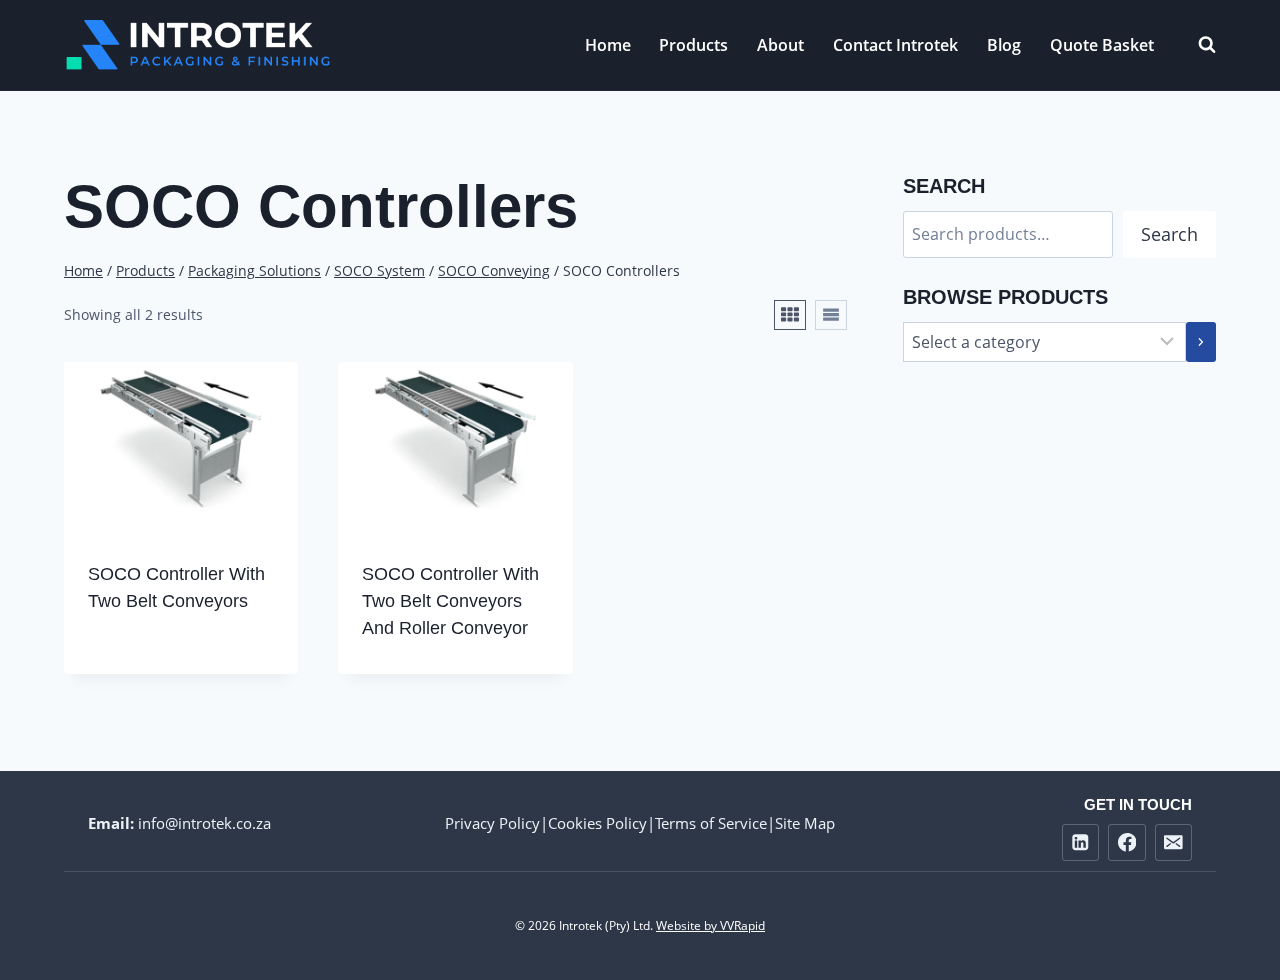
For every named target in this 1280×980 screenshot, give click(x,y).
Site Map (805, 823)
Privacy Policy (492, 823)
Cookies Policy (597, 823)
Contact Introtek (895, 45)
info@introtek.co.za (204, 823)
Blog (1004, 45)
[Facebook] (1126, 842)
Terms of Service (711, 823)
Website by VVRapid (710, 925)
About (780, 45)
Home (608, 45)
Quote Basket (1102, 45)
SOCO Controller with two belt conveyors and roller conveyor (450, 601)
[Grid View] (790, 315)
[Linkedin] (1080, 842)
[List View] (831, 315)
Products (693, 45)
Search (1169, 234)
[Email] (1173, 842)
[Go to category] (1201, 342)
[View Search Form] (1197, 45)
